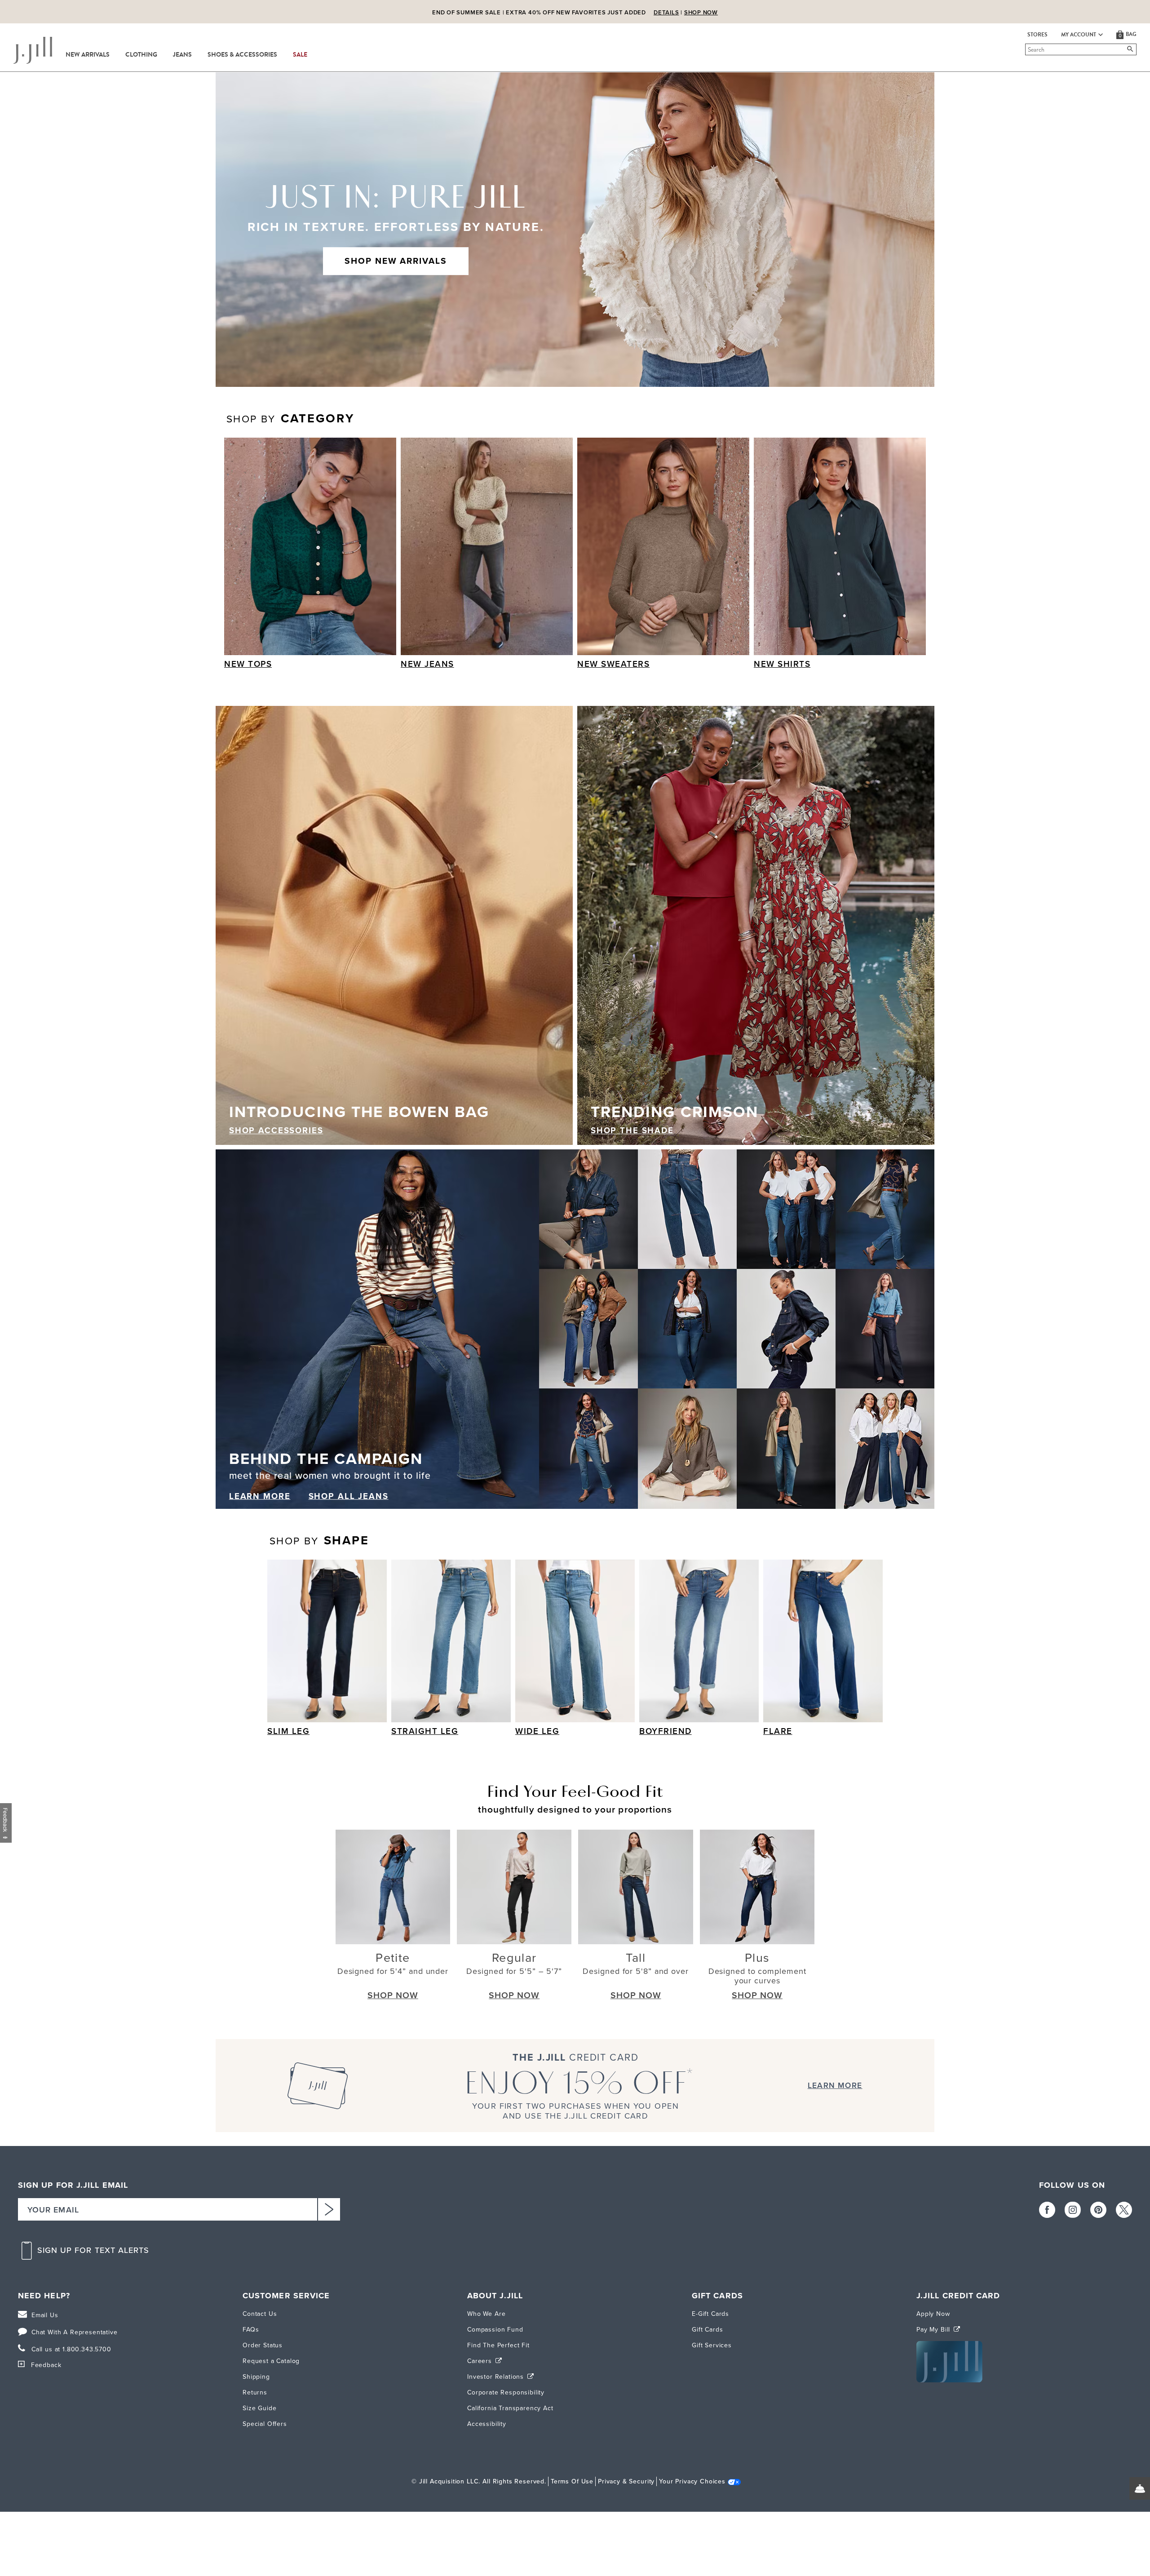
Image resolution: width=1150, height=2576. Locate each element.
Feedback (46, 2365)
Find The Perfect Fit (498, 2345)
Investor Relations (497, 2377)
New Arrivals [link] (88, 55)
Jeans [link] (182, 55)
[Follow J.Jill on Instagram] (1073, 2210)
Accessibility (487, 2424)
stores (1037, 35)
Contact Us (260, 2314)
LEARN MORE (260, 1496)
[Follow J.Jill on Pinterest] (1098, 2210)
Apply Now (933, 2314)
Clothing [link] (141, 55)
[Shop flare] (823, 1641)
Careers (481, 2361)
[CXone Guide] (1140, 2488)
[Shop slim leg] (327, 1641)
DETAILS (666, 12)
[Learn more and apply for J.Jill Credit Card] (949, 2380)
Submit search (1027, 49)
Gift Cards (707, 2330)
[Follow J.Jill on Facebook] (1047, 2210)
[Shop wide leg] (575, 1641)
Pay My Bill (934, 2330)
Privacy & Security (626, 2481)
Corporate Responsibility (506, 2392)
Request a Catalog (271, 2361)
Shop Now (701, 12)
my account (1079, 35)
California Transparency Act (510, 2408)
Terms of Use (572, 2481)
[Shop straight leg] (451, 1641)
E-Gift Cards (710, 2314)
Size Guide (259, 2408)
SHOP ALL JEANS (349, 1496)
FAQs (251, 2330)
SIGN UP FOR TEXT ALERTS (93, 2250)
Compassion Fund (495, 2330)
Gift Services (712, 2345)
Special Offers (265, 2424)
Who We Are (486, 2314)
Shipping (256, 2377)
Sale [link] (300, 55)
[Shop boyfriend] (699, 1641)
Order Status (263, 2345)
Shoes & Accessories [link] (242, 55)
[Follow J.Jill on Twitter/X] (1124, 2210)
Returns (255, 2392)
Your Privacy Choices (692, 2481)
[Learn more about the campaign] (575, 1329)
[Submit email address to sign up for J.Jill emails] (329, 2209)
